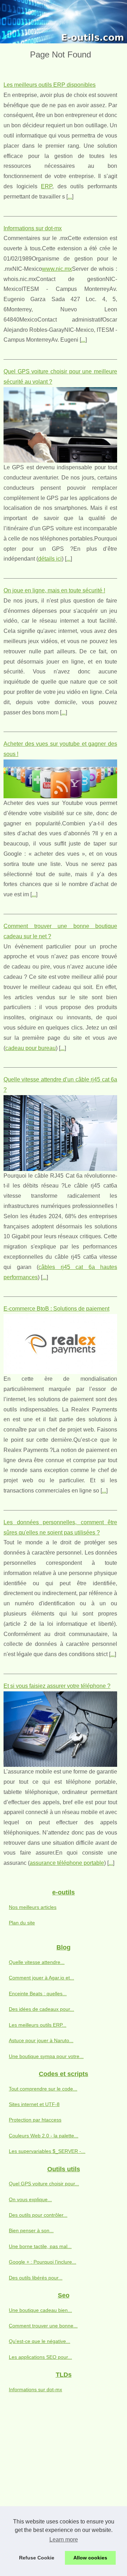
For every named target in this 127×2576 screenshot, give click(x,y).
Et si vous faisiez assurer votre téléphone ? (57, 1686)
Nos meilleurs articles (33, 1907)
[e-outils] (64, 22)
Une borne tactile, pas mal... (40, 2246)
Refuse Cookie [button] (37, 2558)
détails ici (50, 559)
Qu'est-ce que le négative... (40, 2341)
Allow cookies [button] (90, 2558)
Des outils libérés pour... (36, 2278)
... (70, 197)
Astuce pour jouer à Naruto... (41, 2040)
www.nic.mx (57, 269)
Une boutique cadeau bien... (40, 2310)
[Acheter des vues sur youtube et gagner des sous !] (60, 779)
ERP (47, 186)
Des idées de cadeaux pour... (41, 2009)
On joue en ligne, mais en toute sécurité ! (54, 590)
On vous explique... (30, 2199)
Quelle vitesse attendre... (37, 1962)
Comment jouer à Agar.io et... (41, 1978)
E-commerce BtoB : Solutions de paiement (56, 1309)
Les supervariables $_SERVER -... (47, 2151)
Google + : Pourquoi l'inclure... (43, 2262)
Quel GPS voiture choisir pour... (44, 2184)
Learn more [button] (64, 2540)
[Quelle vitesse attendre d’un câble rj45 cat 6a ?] (60, 1133)
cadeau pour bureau (31, 1048)
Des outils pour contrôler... (38, 2215)
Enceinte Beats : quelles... (38, 1994)
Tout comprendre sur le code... (43, 2089)
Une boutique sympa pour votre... (46, 2056)
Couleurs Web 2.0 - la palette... (44, 2136)
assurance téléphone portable (67, 1863)
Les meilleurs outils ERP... (38, 2025)
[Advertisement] (64, 2471)
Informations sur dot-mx (33, 228)
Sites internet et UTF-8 (34, 2104)
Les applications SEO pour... (40, 2357)
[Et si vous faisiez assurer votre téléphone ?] (60, 1729)
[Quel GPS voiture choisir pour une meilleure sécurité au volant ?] (60, 425)
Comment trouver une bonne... (43, 2326)
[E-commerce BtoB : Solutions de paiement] (60, 1344)
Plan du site (22, 1923)
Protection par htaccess (35, 2120)
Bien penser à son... (31, 2230)
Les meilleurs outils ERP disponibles (50, 85)
